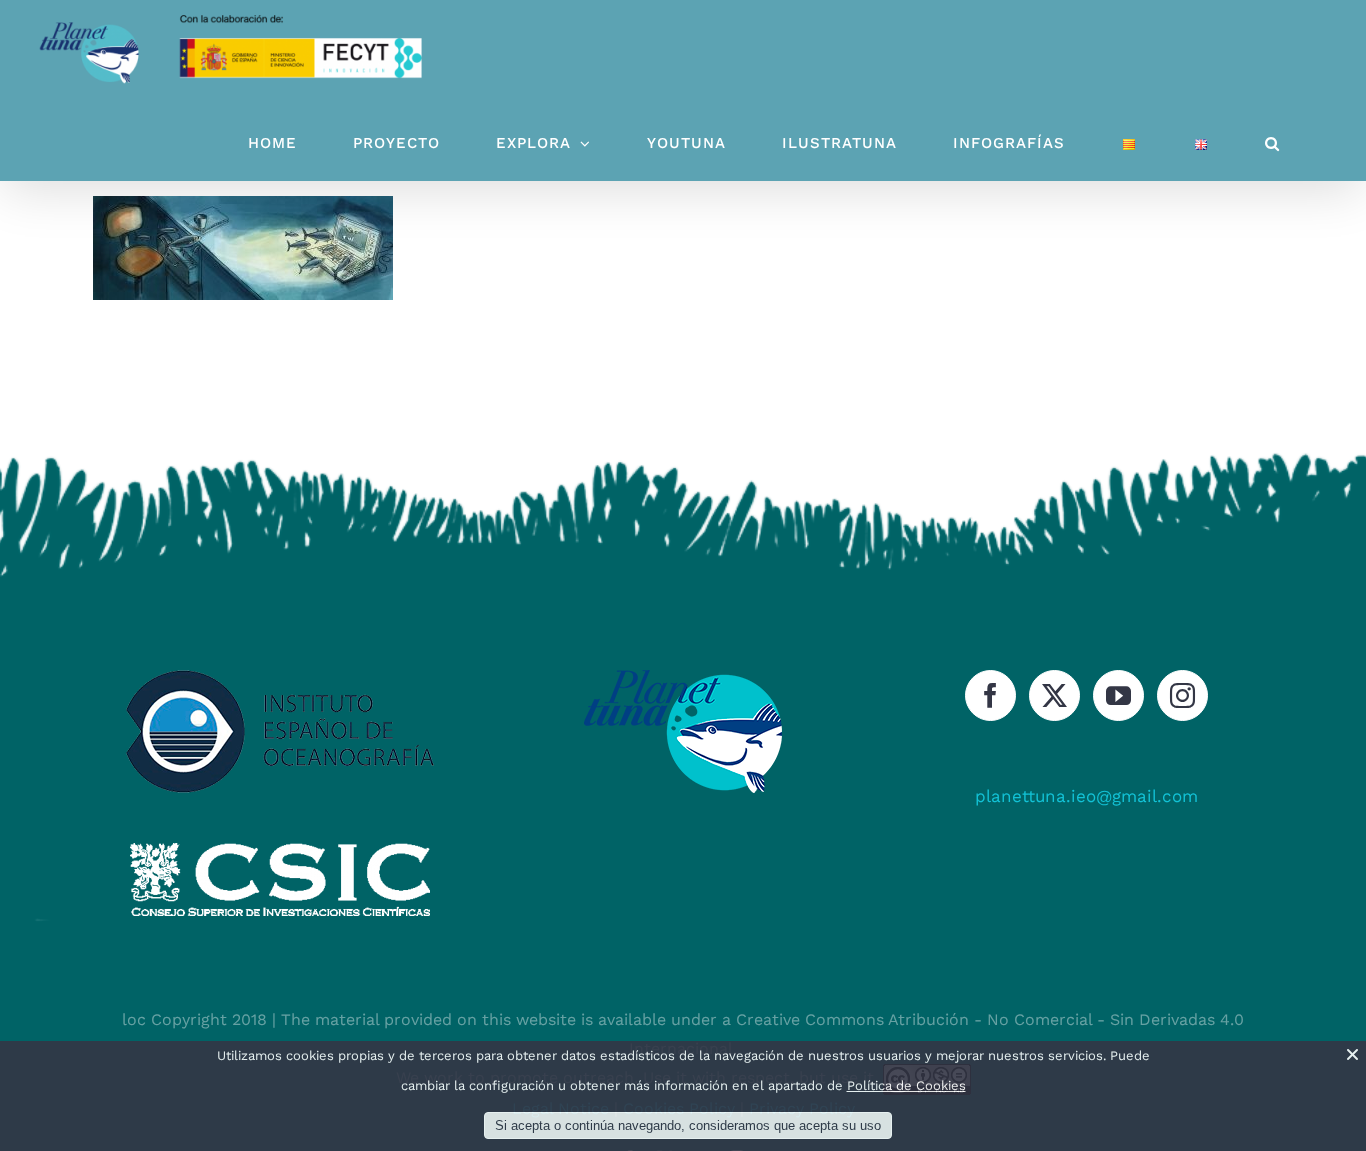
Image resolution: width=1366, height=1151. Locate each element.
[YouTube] (1118, 695)
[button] (1272, 143)
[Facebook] (990, 695)
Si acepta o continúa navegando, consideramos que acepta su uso (688, 1125)
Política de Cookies (906, 1085)
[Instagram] (1182, 695)
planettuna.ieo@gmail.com (1086, 796)
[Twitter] (1054, 695)
